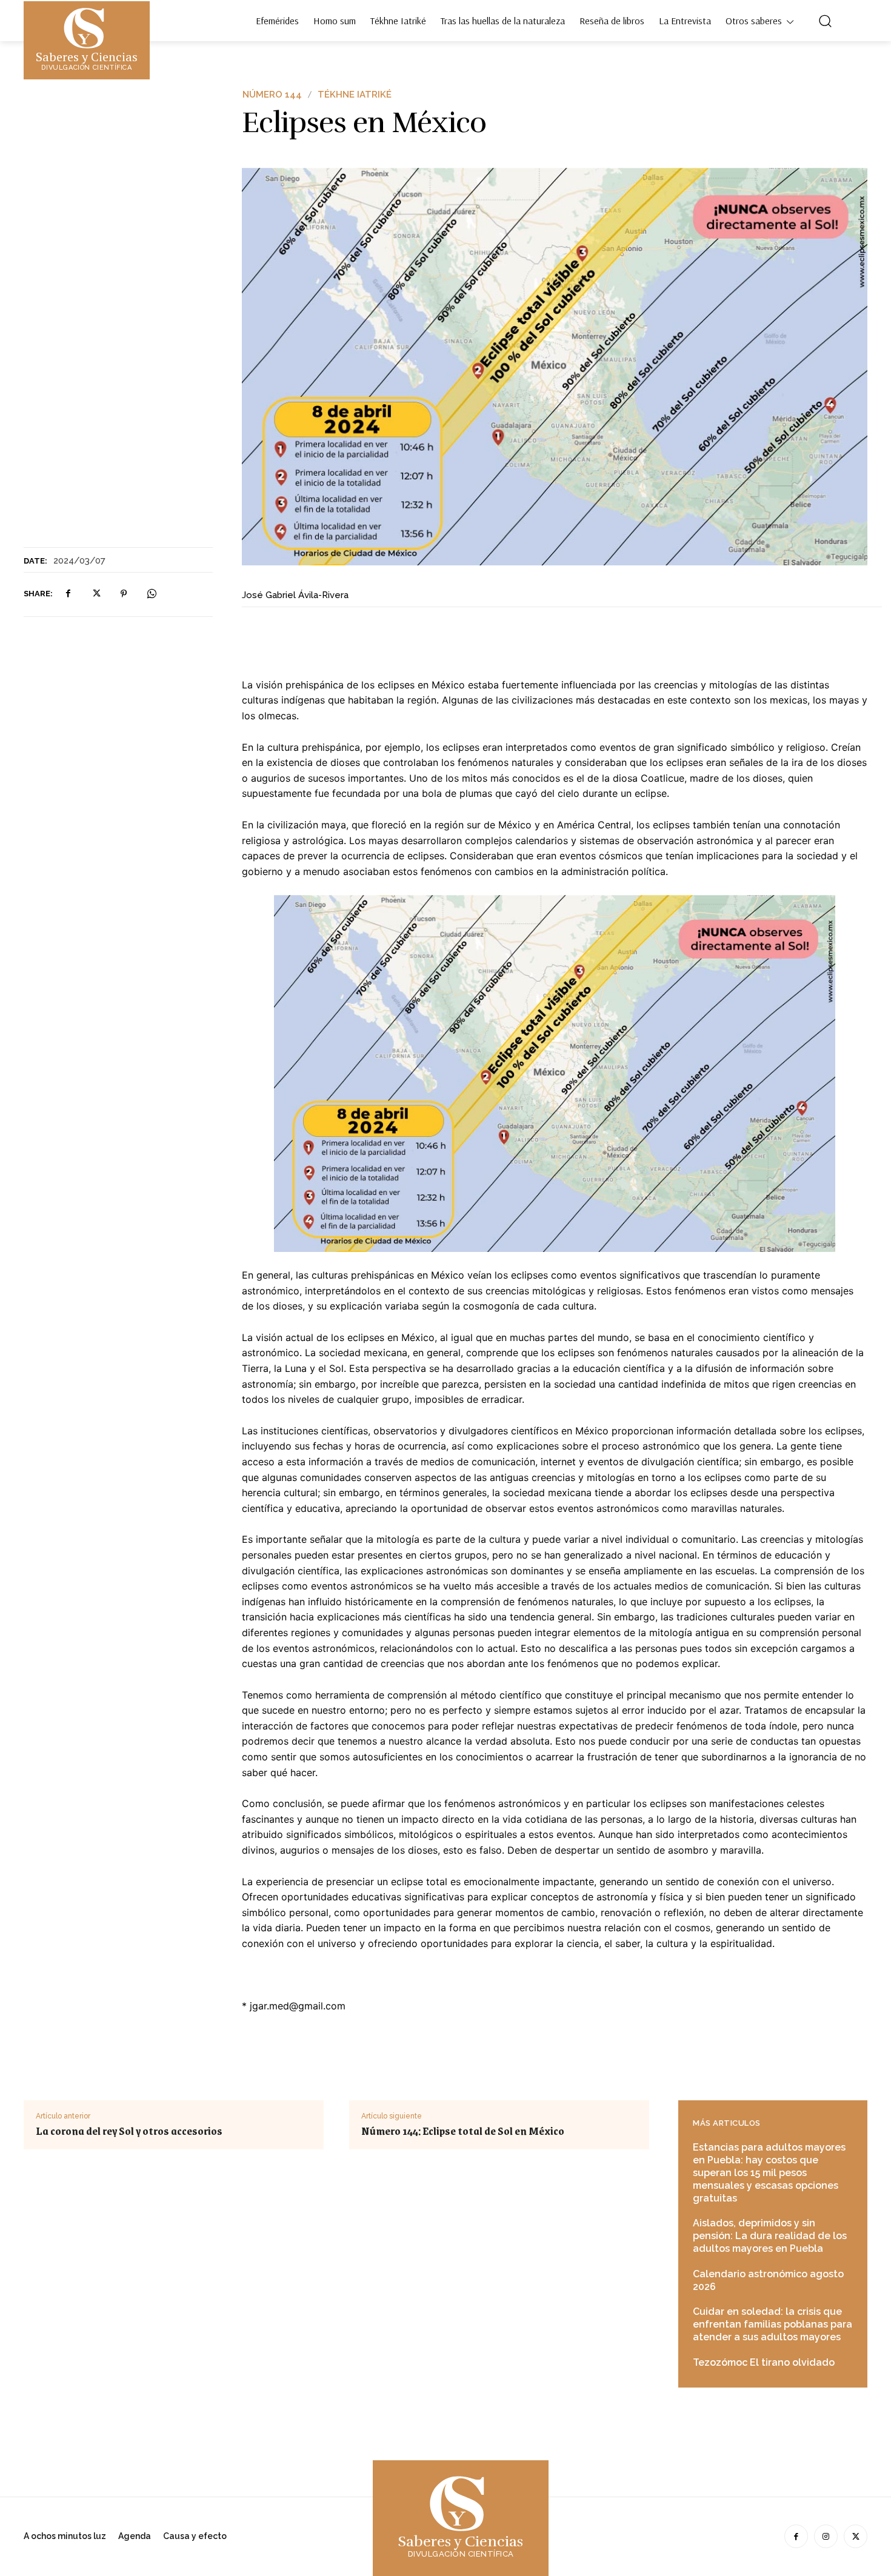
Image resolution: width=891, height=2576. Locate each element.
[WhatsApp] (152, 594)
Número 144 (272, 95)
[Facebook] (68, 594)
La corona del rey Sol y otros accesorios (129, 2131)
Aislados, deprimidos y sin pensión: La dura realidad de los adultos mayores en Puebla (770, 2236)
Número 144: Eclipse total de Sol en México (463, 2131)
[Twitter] (96, 594)
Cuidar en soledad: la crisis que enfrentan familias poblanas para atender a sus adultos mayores (773, 2324)
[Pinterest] (124, 594)
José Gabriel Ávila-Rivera (295, 595)
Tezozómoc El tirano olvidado (764, 2362)
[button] (825, 21)
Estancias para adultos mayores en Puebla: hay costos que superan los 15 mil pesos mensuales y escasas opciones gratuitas (769, 2172)
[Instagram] (826, 2536)
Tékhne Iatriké (355, 95)
